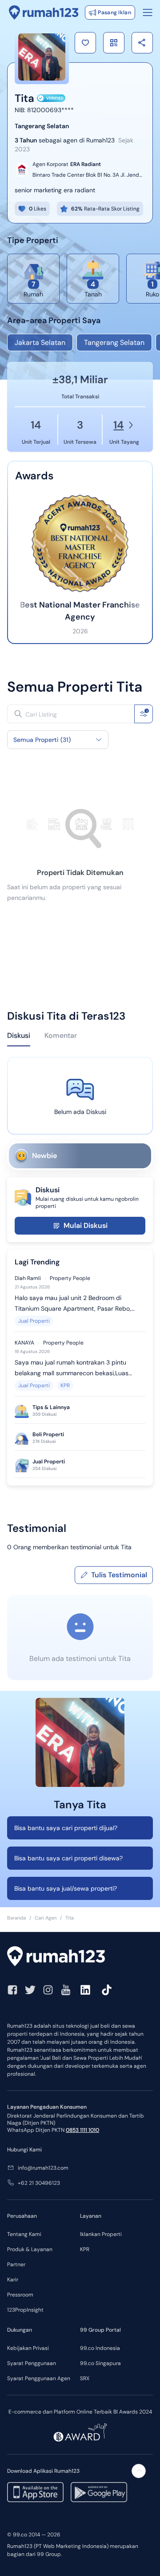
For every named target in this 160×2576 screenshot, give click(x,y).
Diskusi (19, 1035)
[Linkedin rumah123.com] (85, 1990)
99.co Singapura (100, 2363)
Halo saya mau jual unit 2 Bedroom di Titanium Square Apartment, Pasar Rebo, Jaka (73, 1304)
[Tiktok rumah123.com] (107, 1990)
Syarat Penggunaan (32, 2363)
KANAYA (24, 1343)
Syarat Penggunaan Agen (39, 2378)
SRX (85, 2378)
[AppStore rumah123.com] (35, 2492)
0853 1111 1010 (82, 2130)
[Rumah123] (44, 12)
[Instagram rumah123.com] (48, 1990)
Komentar (61, 1035)
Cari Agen (46, 1918)
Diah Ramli (28, 1278)
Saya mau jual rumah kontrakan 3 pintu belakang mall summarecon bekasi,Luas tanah (72, 1368)
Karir (13, 2280)
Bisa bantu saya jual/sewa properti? (66, 1888)
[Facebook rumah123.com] (12, 1990)
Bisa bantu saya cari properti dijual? (66, 1828)
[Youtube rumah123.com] (66, 1990)
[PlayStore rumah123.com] (99, 2492)
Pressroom (20, 2295)
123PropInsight (25, 2310)
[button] (85, 43)
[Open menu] (148, 12)
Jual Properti (34, 1321)
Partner (16, 2264)
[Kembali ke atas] (139, 2471)
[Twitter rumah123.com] (30, 1990)
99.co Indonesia (100, 2348)
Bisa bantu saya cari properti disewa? (68, 1858)
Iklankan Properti (101, 2234)
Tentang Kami (24, 2234)
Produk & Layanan (30, 2249)
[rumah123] (80, 1957)
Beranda (16, 1918)
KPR (65, 1385)
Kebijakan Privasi (28, 2348)
